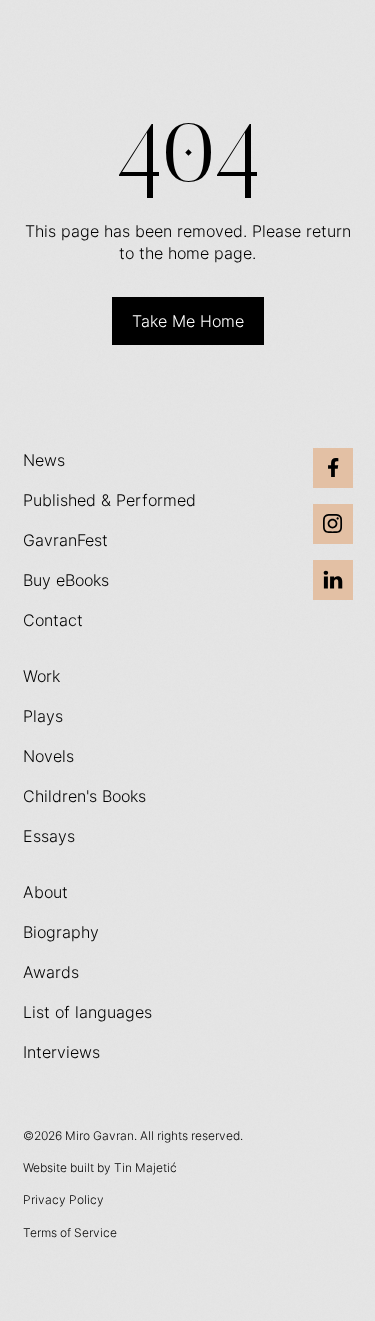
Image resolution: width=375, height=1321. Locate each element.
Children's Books (84, 796)
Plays (43, 716)
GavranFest (65, 540)
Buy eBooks (66, 580)
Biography (61, 932)
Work (41, 676)
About (45, 892)
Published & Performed (109, 500)
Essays (49, 836)
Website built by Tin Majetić (100, 1167)
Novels (48, 756)
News (44, 460)
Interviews (61, 1052)
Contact (53, 620)
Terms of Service (70, 1232)
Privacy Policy (63, 1199)
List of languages (87, 1012)
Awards (51, 972)
